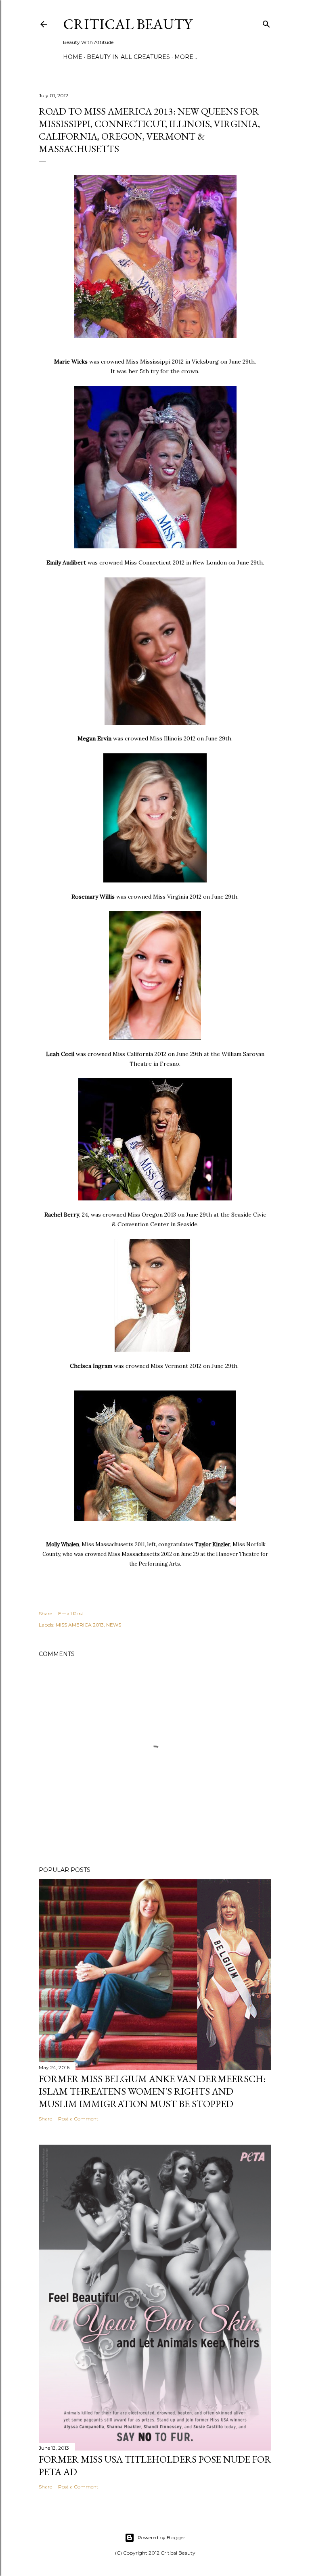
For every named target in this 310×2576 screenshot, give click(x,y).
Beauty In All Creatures (128, 57)
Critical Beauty (128, 24)
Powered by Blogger (161, 2537)
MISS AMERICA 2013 (80, 1625)
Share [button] (45, 1613)
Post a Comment (78, 2119)
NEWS (114, 1625)
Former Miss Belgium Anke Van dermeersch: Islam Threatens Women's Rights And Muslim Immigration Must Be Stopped (152, 2091)
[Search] (266, 22)
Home (73, 57)
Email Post (71, 1613)
